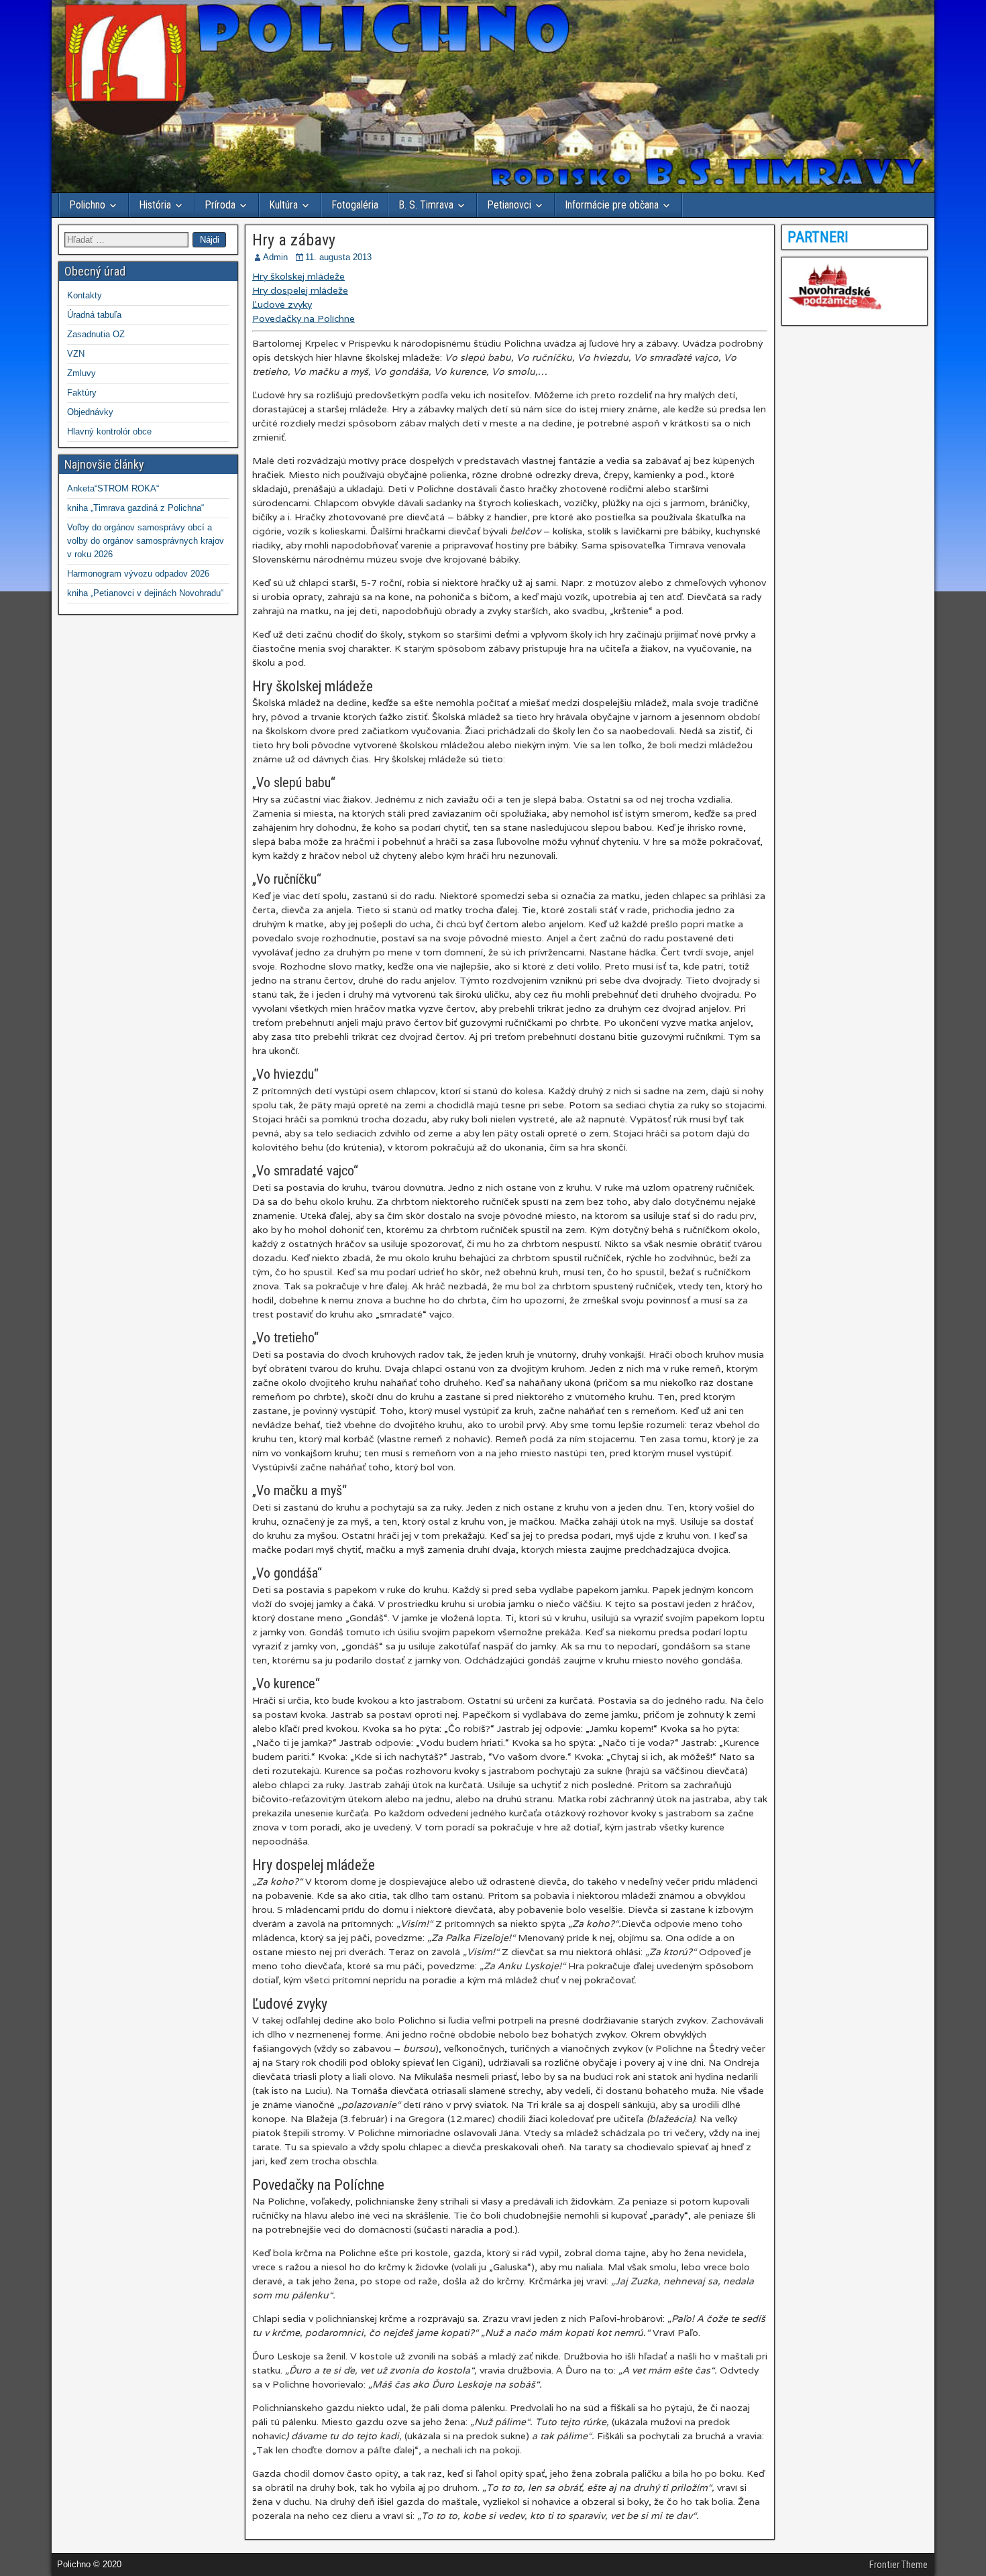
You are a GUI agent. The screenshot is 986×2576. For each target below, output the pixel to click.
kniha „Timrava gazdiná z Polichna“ (135, 508)
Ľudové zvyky (282, 304)
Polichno (87, 205)
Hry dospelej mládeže (300, 290)
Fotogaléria (355, 205)
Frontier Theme (898, 2565)
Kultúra (283, 205)
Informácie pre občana (612, 205)
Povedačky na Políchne (304, 318)
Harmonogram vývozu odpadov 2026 (138, 574)
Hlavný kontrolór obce (109, 431)
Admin (275, 257)
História (155, 205)
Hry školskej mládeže (298, 276)
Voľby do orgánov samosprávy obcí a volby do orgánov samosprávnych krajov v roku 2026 (146, 541)
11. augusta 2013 (338, 257)
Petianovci (509, 205)
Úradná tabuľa (94, 315)
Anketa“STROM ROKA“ (113, 488)
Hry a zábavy (294, 240)
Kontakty (85, 295)
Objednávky (90, 412)
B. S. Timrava (426, 205)
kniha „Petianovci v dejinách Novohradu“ (145, 593)
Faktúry (82, 393)
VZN (76, 354)
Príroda (220, 205)
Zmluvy (81, 373)
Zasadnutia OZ (96, 334)
